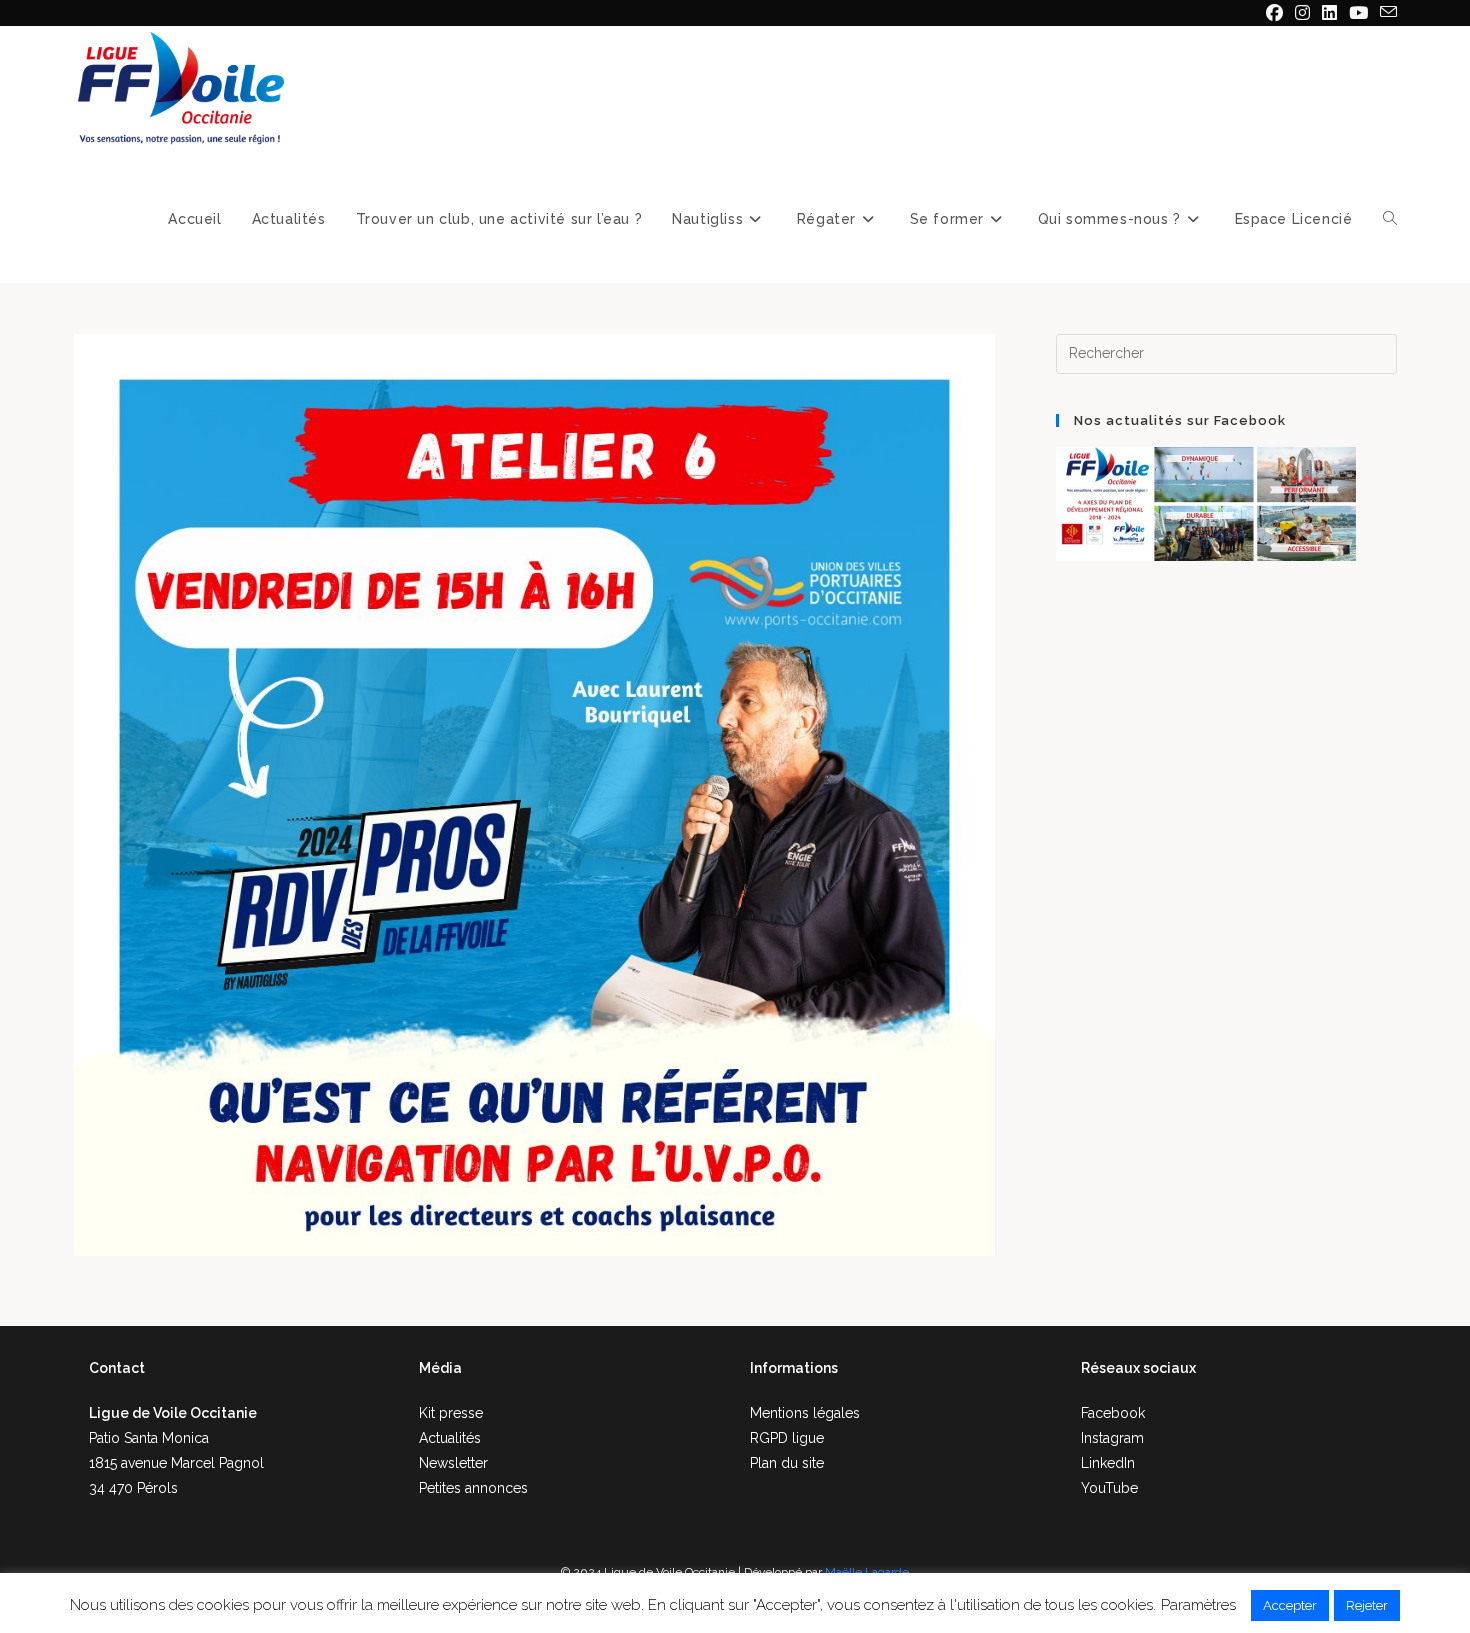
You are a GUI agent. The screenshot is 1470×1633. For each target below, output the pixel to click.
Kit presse (451, 1413)
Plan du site (787, 1463)
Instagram (1112, 1438)
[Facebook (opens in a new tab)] (1274, 13)
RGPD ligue (787, 1438)
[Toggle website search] (1390, 219)
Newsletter (453, 1463)
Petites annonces (473, 1488)
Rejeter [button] (1367, 1605)
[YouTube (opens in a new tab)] (1358, 13)
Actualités (450, 1438)
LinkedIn (1108, 1463)
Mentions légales (805, 1413)
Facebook (1113, 1413)
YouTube (1109, 1488)
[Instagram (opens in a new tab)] (1302, 13)
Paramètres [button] (1198, 1605)
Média (440, 1368)
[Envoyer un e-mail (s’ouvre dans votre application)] (1385, 13)
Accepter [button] (1290, 1605)
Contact (117, 1368)
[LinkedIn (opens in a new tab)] (1329, 13)
